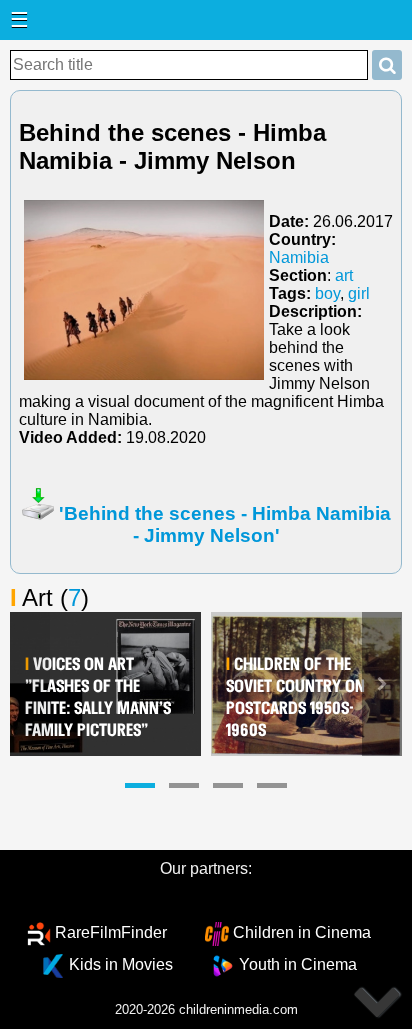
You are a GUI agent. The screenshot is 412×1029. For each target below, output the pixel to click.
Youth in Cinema (298, 964)
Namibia (299, 257)
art (344, 275)
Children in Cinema (302, 932)
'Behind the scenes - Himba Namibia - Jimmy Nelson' (225, 524)
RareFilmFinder (111, 932)
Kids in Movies (121, 964)
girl (359, 293)
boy (327, 293)
